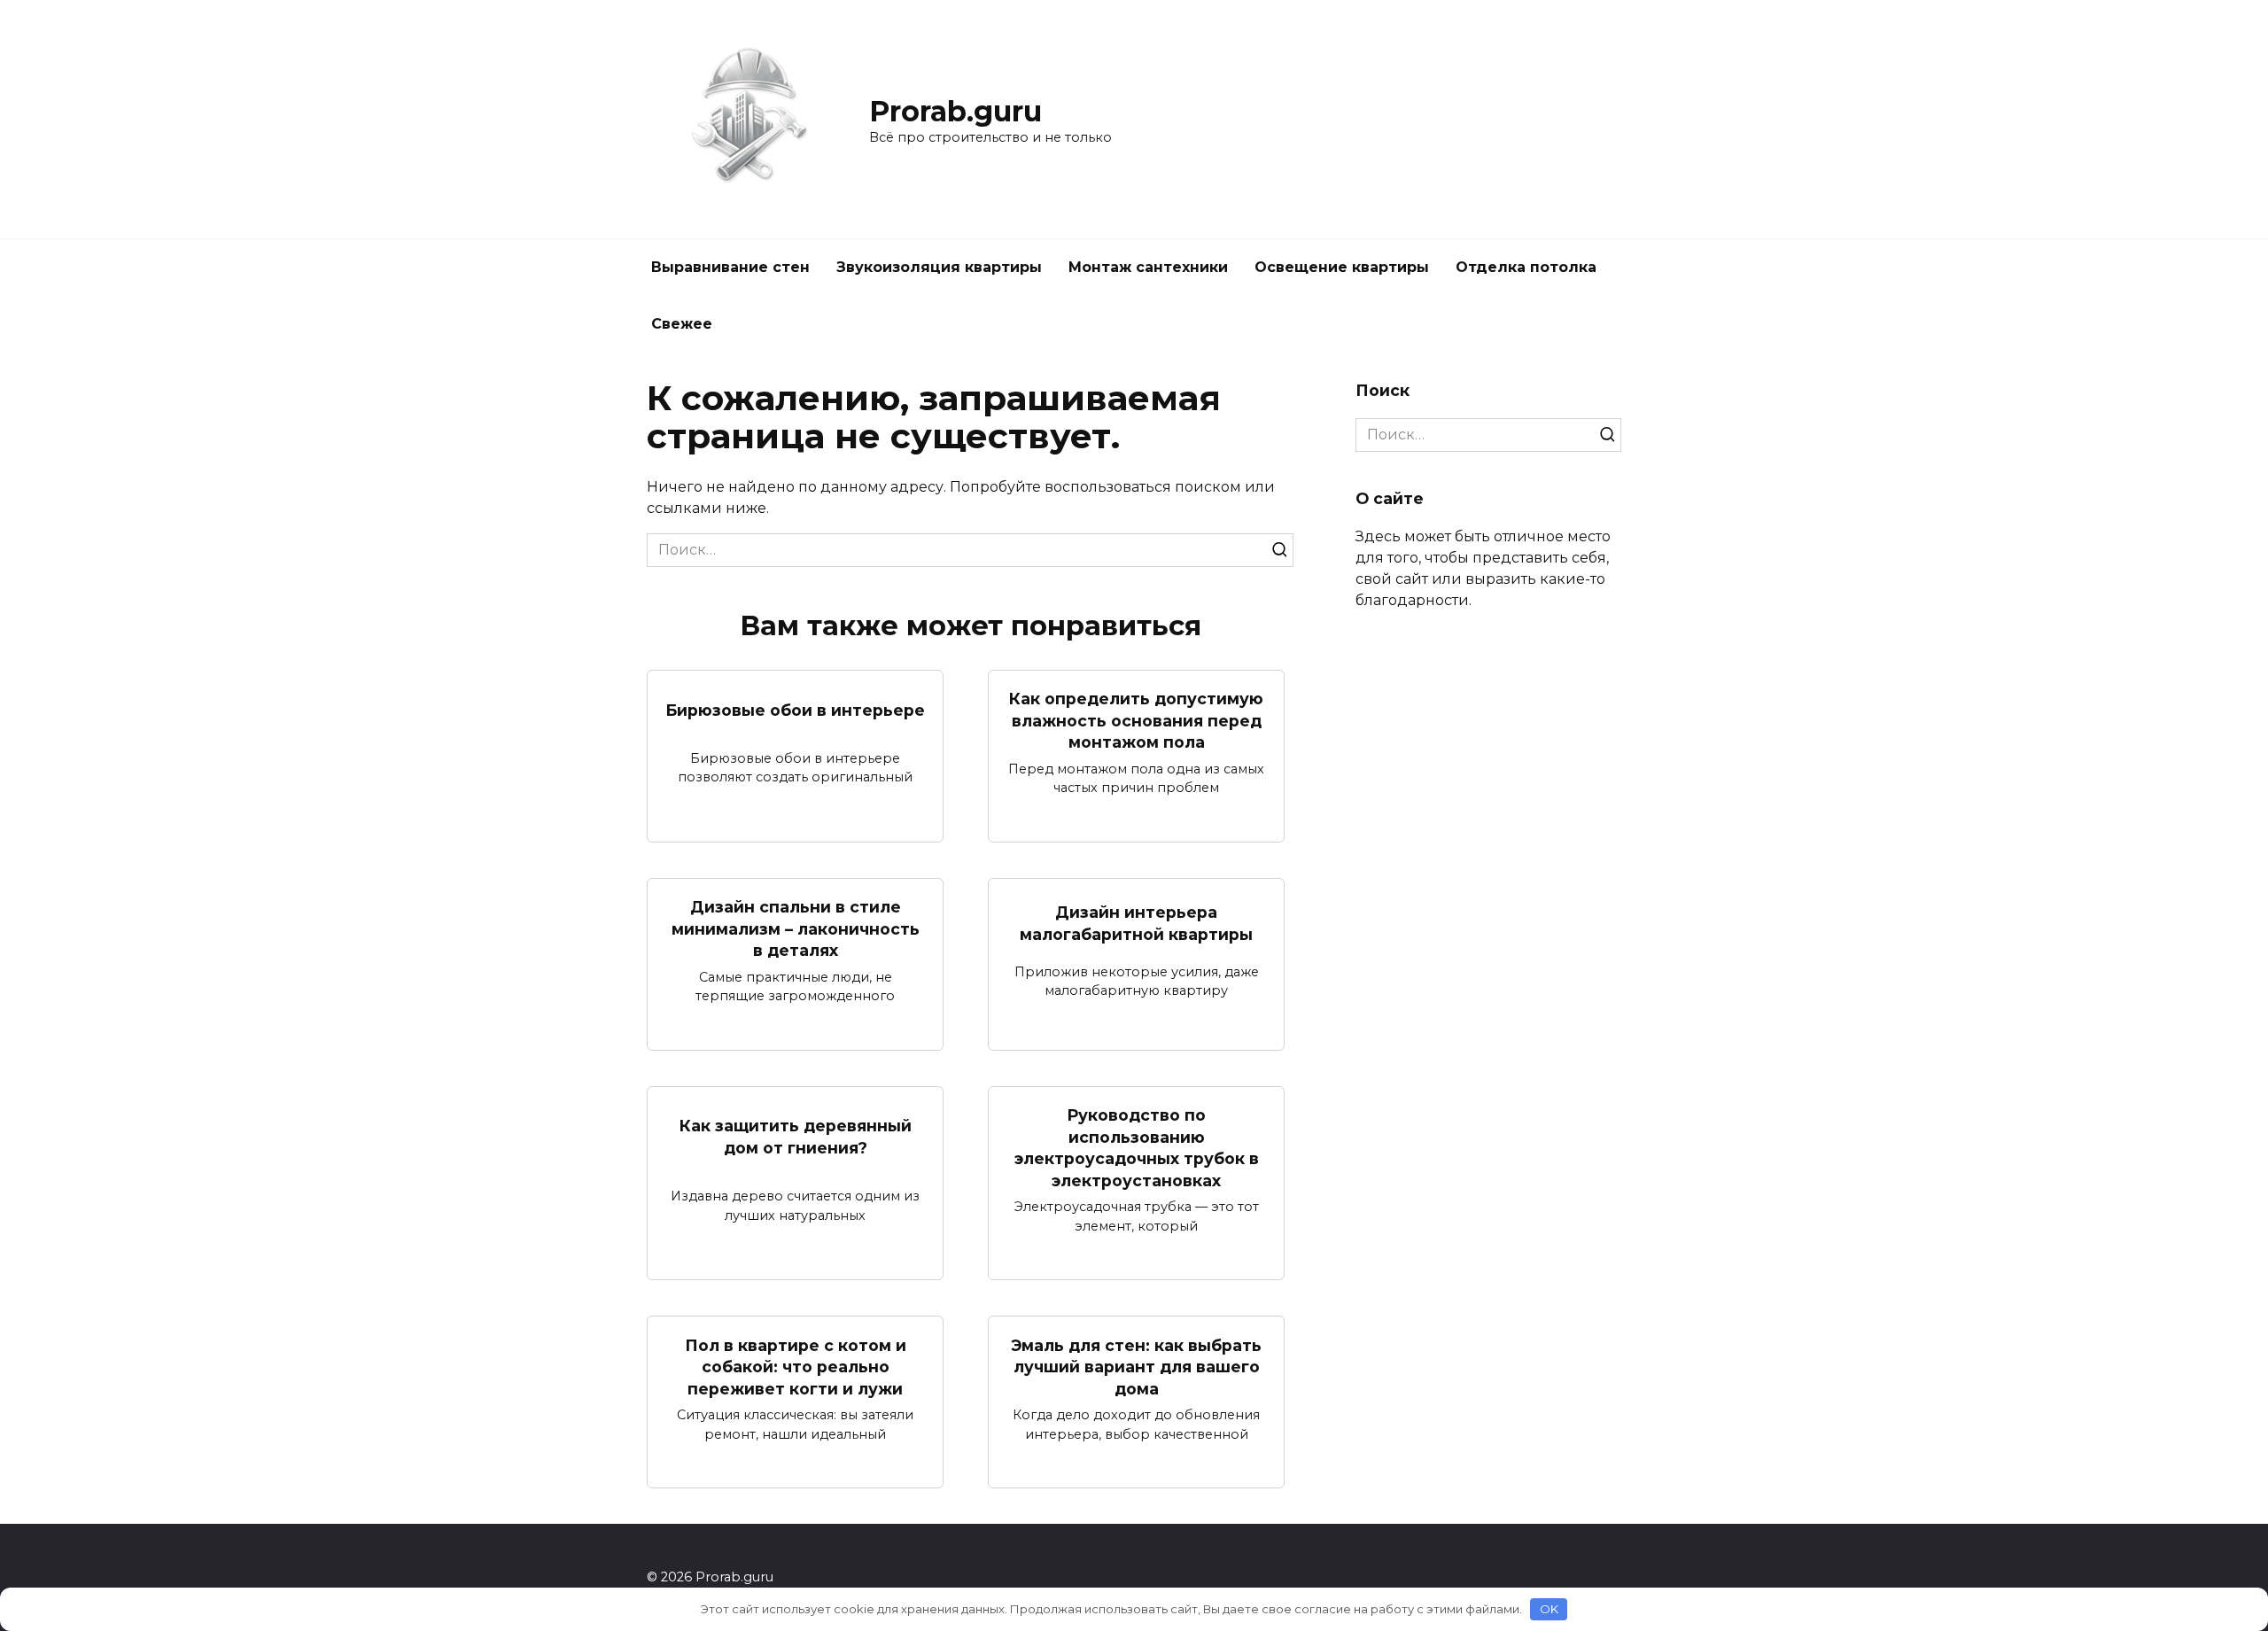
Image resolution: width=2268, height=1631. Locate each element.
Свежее (682, 324)
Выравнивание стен (730, 267)
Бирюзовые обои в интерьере (795, 709)
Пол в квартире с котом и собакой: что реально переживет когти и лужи (796, 1366)
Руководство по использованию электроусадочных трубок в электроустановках (1137, 1148)
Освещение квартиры (1342, 267)
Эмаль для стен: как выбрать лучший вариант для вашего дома (1136, 1366)
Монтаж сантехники (1148, 267)
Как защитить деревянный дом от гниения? (796, 1137)
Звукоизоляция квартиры (939, 267)
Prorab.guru (955, 111)
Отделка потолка (1526, 267)
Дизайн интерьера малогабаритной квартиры (1136, 923)
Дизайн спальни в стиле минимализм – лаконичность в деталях (796, 928)
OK (1549, 1609)
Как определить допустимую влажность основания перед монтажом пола (1136, 720)
